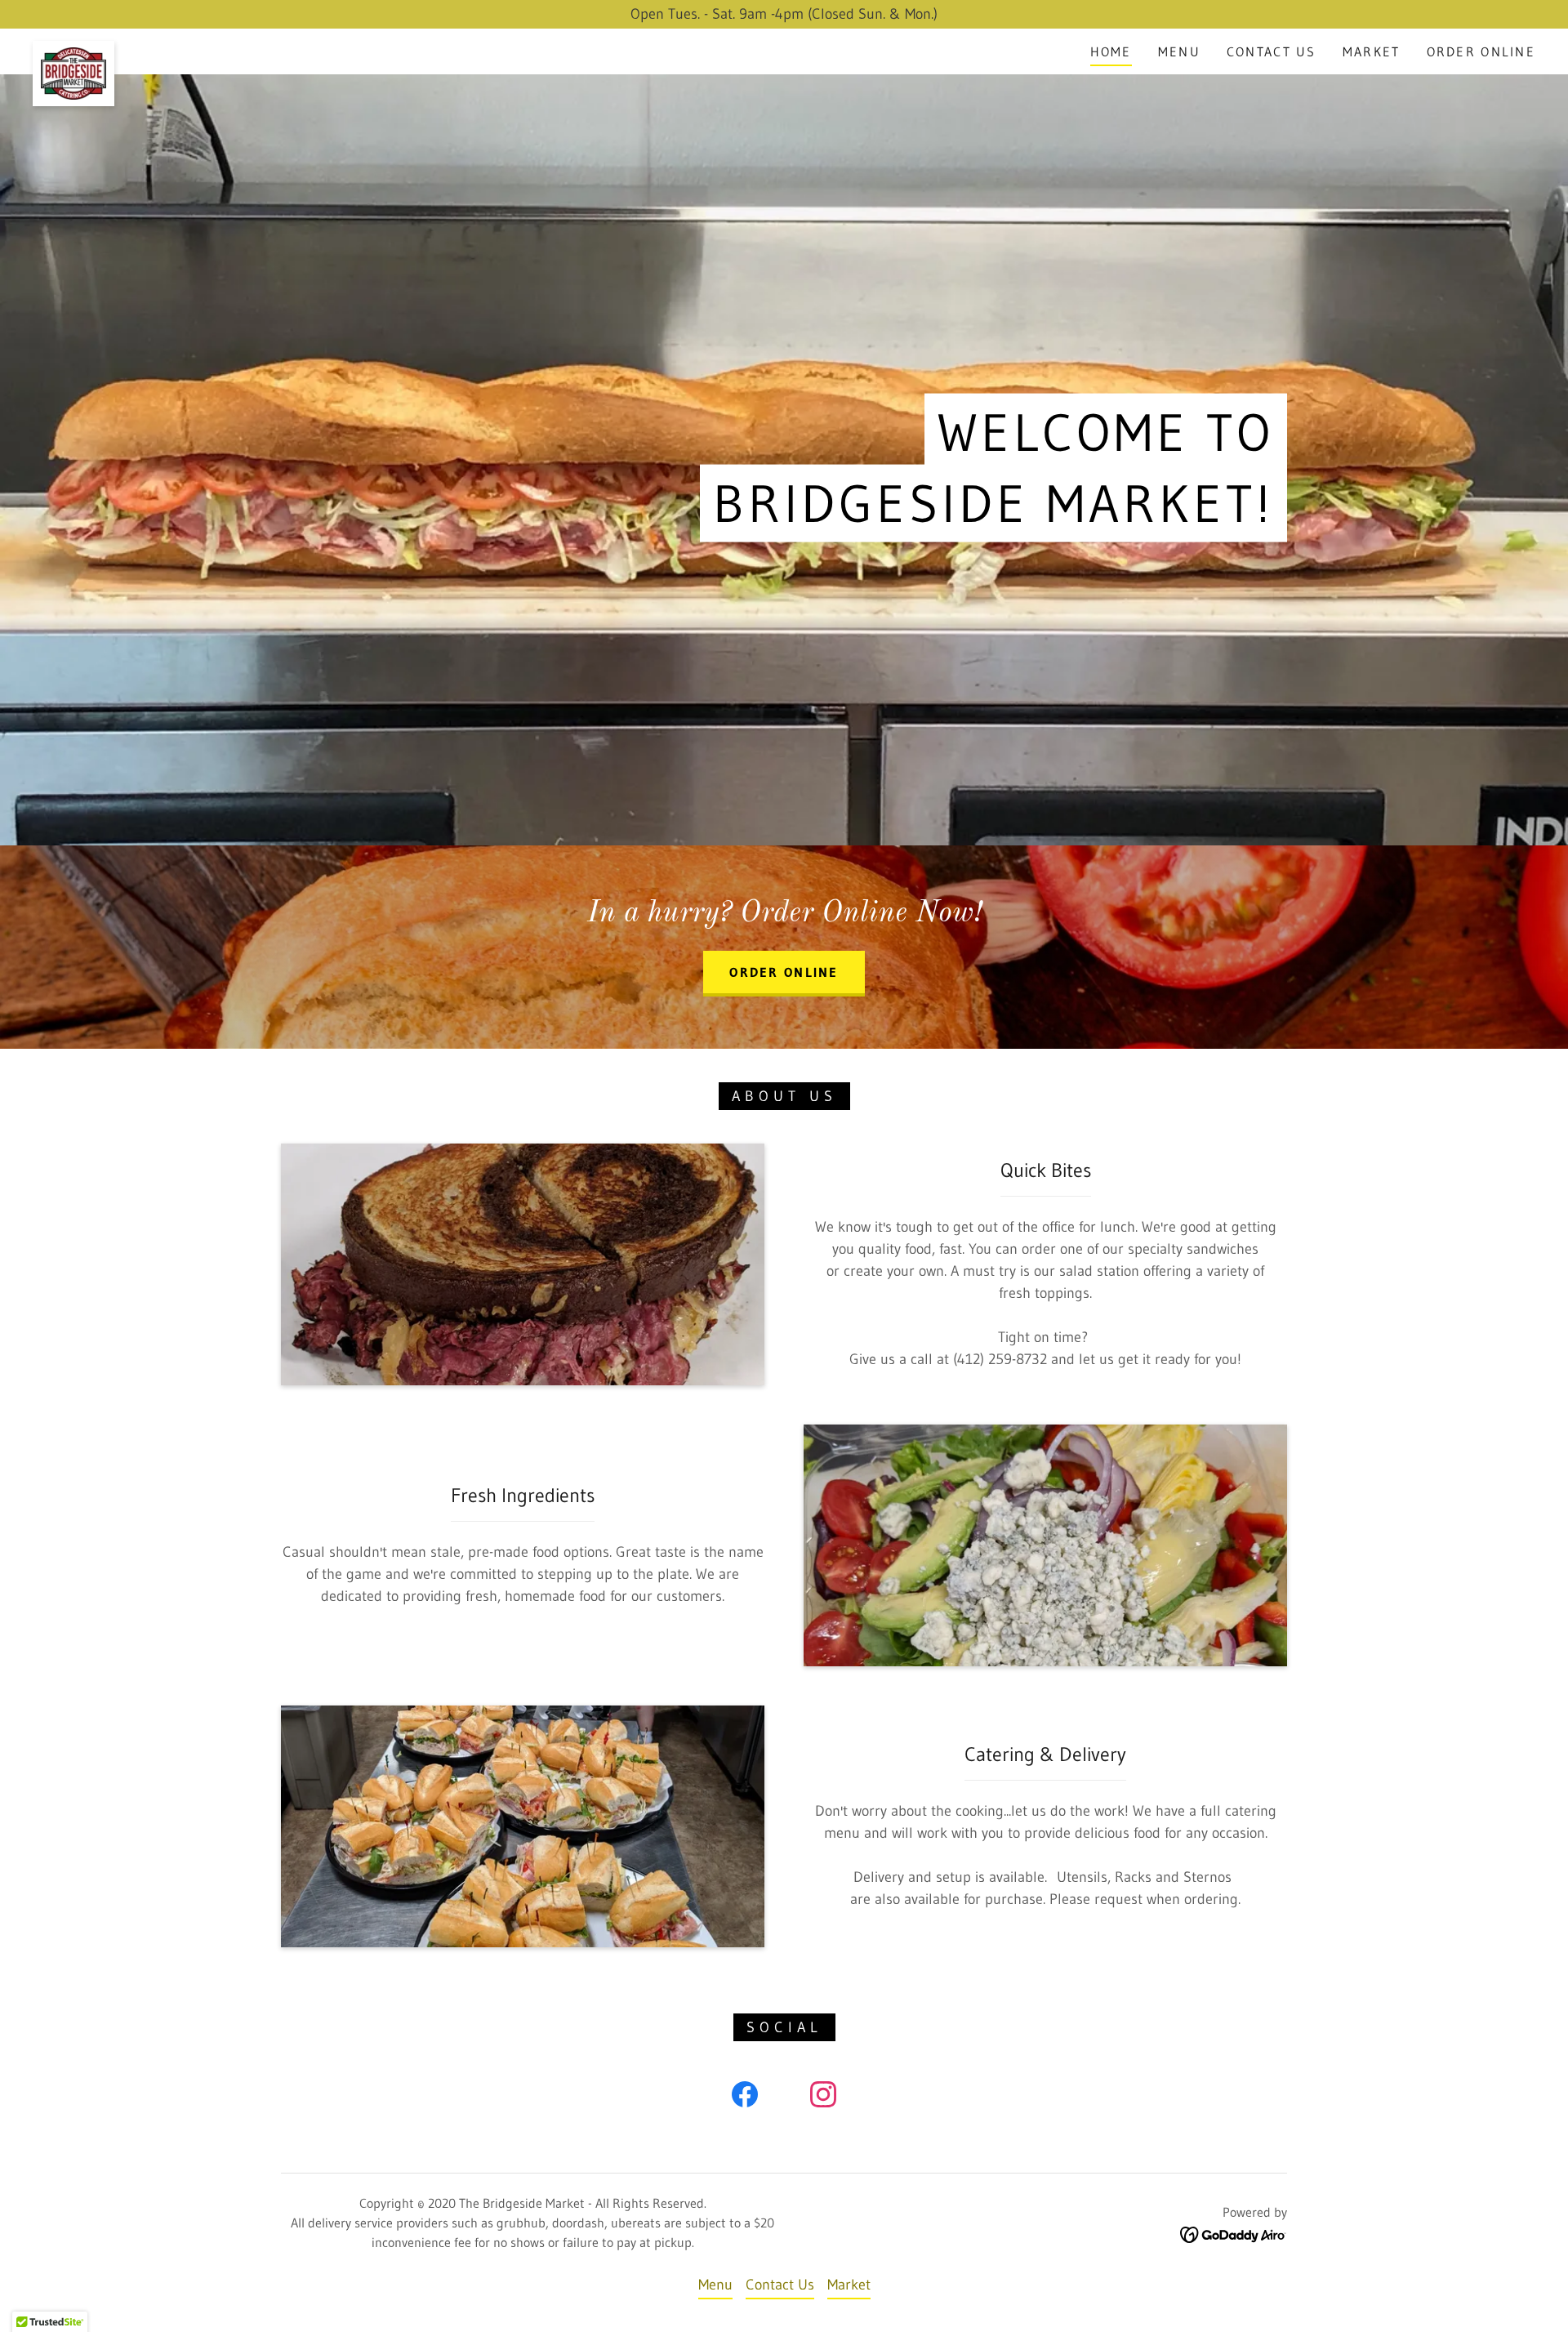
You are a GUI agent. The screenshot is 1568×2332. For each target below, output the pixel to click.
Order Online (784, 972)
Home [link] (1111, 51)
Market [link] (1372, 51)
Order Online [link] (1481, 51)
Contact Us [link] (1272, 51)
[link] (73, 48)
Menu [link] (1179, 51)
